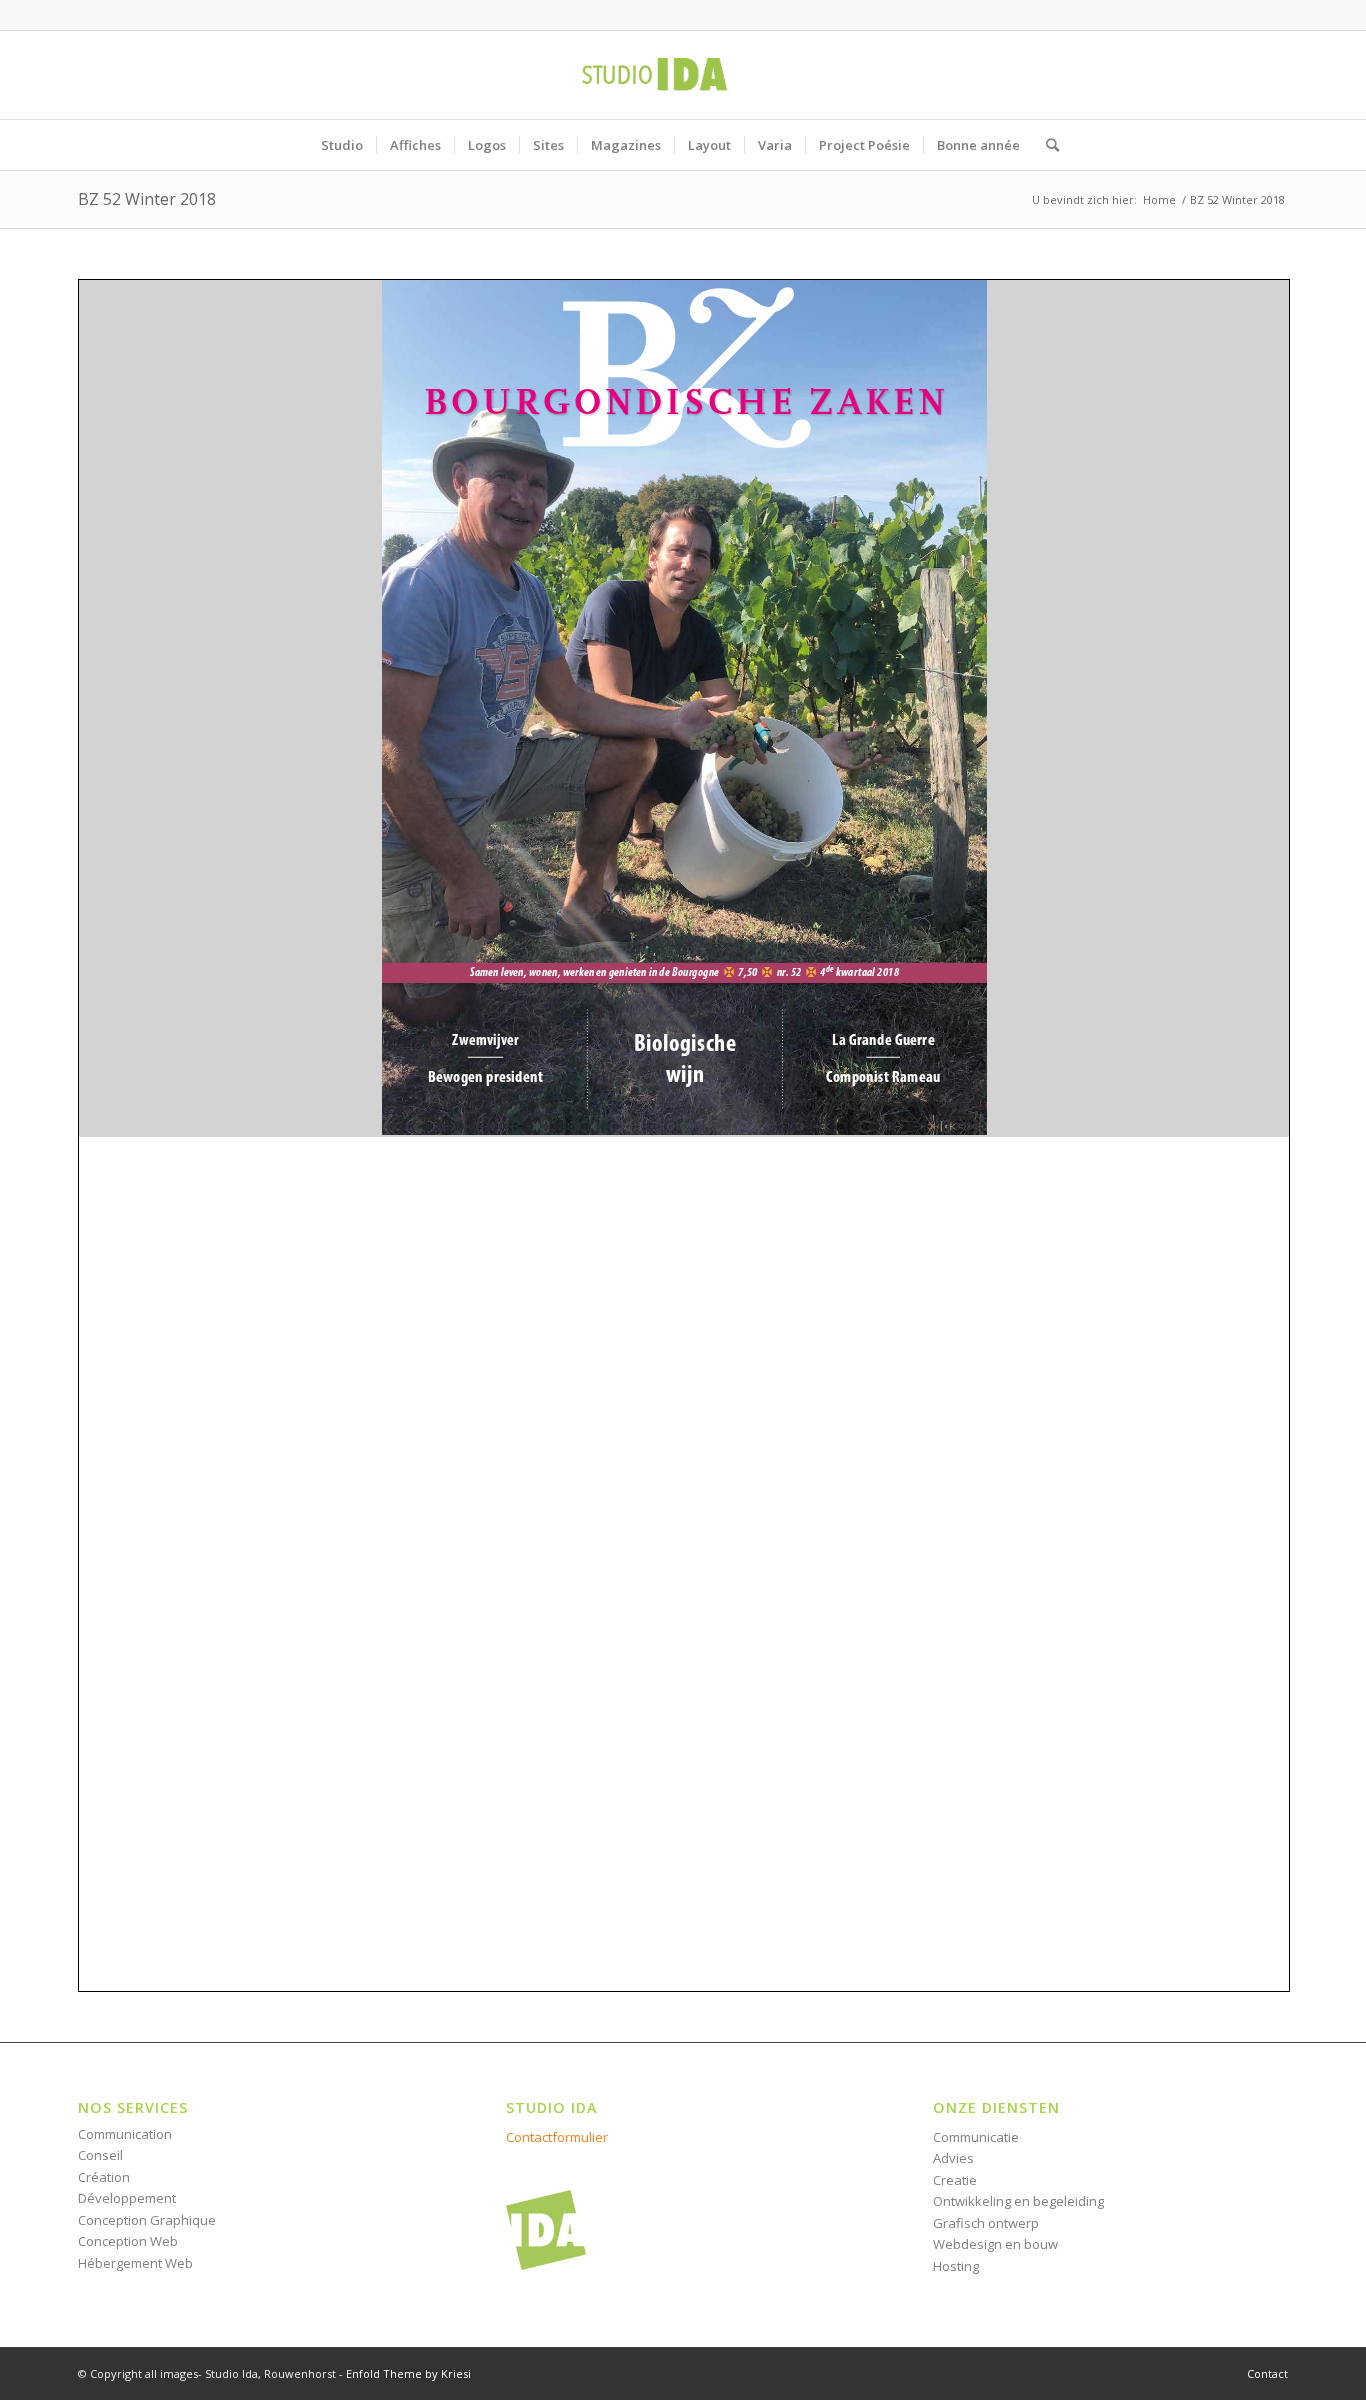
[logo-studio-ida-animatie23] (683, 75)
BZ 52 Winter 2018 (147, 199)
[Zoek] (1046, 145)
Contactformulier (557, 2137)
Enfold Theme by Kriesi (408, 2373)
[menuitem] (342, 145)
